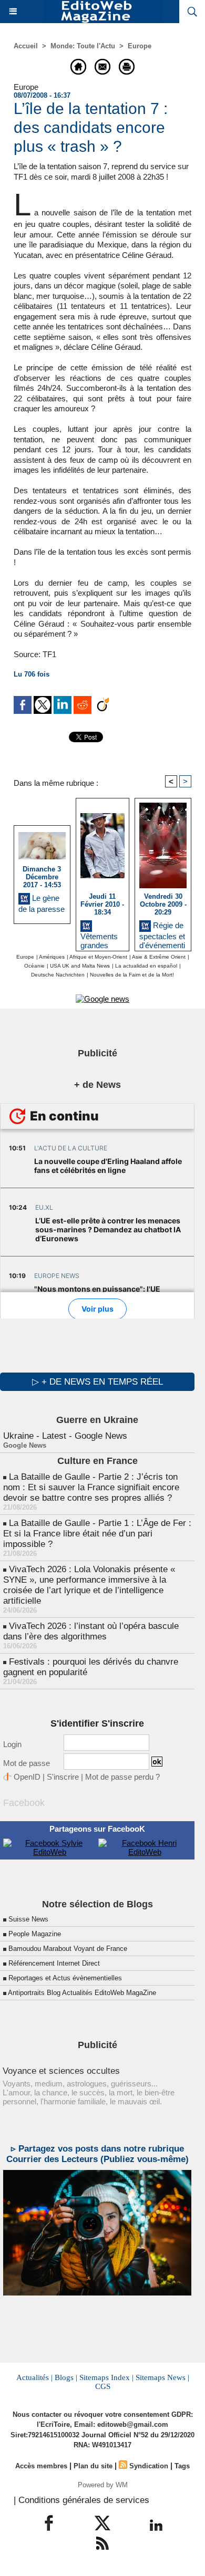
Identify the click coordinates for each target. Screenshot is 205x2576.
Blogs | (66, 2377)
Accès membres (41, 2466)
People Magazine (35, 1934)
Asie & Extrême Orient (159, 957)
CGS (103, 2386)
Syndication (149, 2466)
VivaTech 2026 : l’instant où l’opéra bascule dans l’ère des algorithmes (91, 1631)
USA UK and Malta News (80, 966)
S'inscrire (63, 1777)
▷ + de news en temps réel (98, 1382)
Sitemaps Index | (106, 2377)
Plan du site (93, 2466)
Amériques (52, 957)
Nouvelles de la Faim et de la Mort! (132, 975)
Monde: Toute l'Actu (83, 46)
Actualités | (34, 2377)
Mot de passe (27, 1763)
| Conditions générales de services (81, 2500)
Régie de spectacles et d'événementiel (162, 934)
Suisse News (28, 1919)
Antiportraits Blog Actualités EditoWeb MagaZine (82, 1993)
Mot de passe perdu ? (122, 1777)
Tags (182, 2466)
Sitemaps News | (162, 2377)
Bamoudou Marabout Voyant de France (68, 1949)
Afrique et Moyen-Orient (98, 957)
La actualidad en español (146, 966)
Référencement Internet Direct (54, 1963)
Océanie (34, 966)
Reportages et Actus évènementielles (65, 1978)
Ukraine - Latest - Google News (65, 1436)
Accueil (26, 46)
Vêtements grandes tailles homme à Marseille (99, 939)
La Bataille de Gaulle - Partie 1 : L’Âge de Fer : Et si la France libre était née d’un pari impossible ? (97, 1534)
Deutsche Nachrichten (58, 975)
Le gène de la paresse (42, 903)
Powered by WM (103, 2485)
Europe (140, 46)
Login (12, 1744)
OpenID (27, 1777)
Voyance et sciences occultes (61, 2071)
